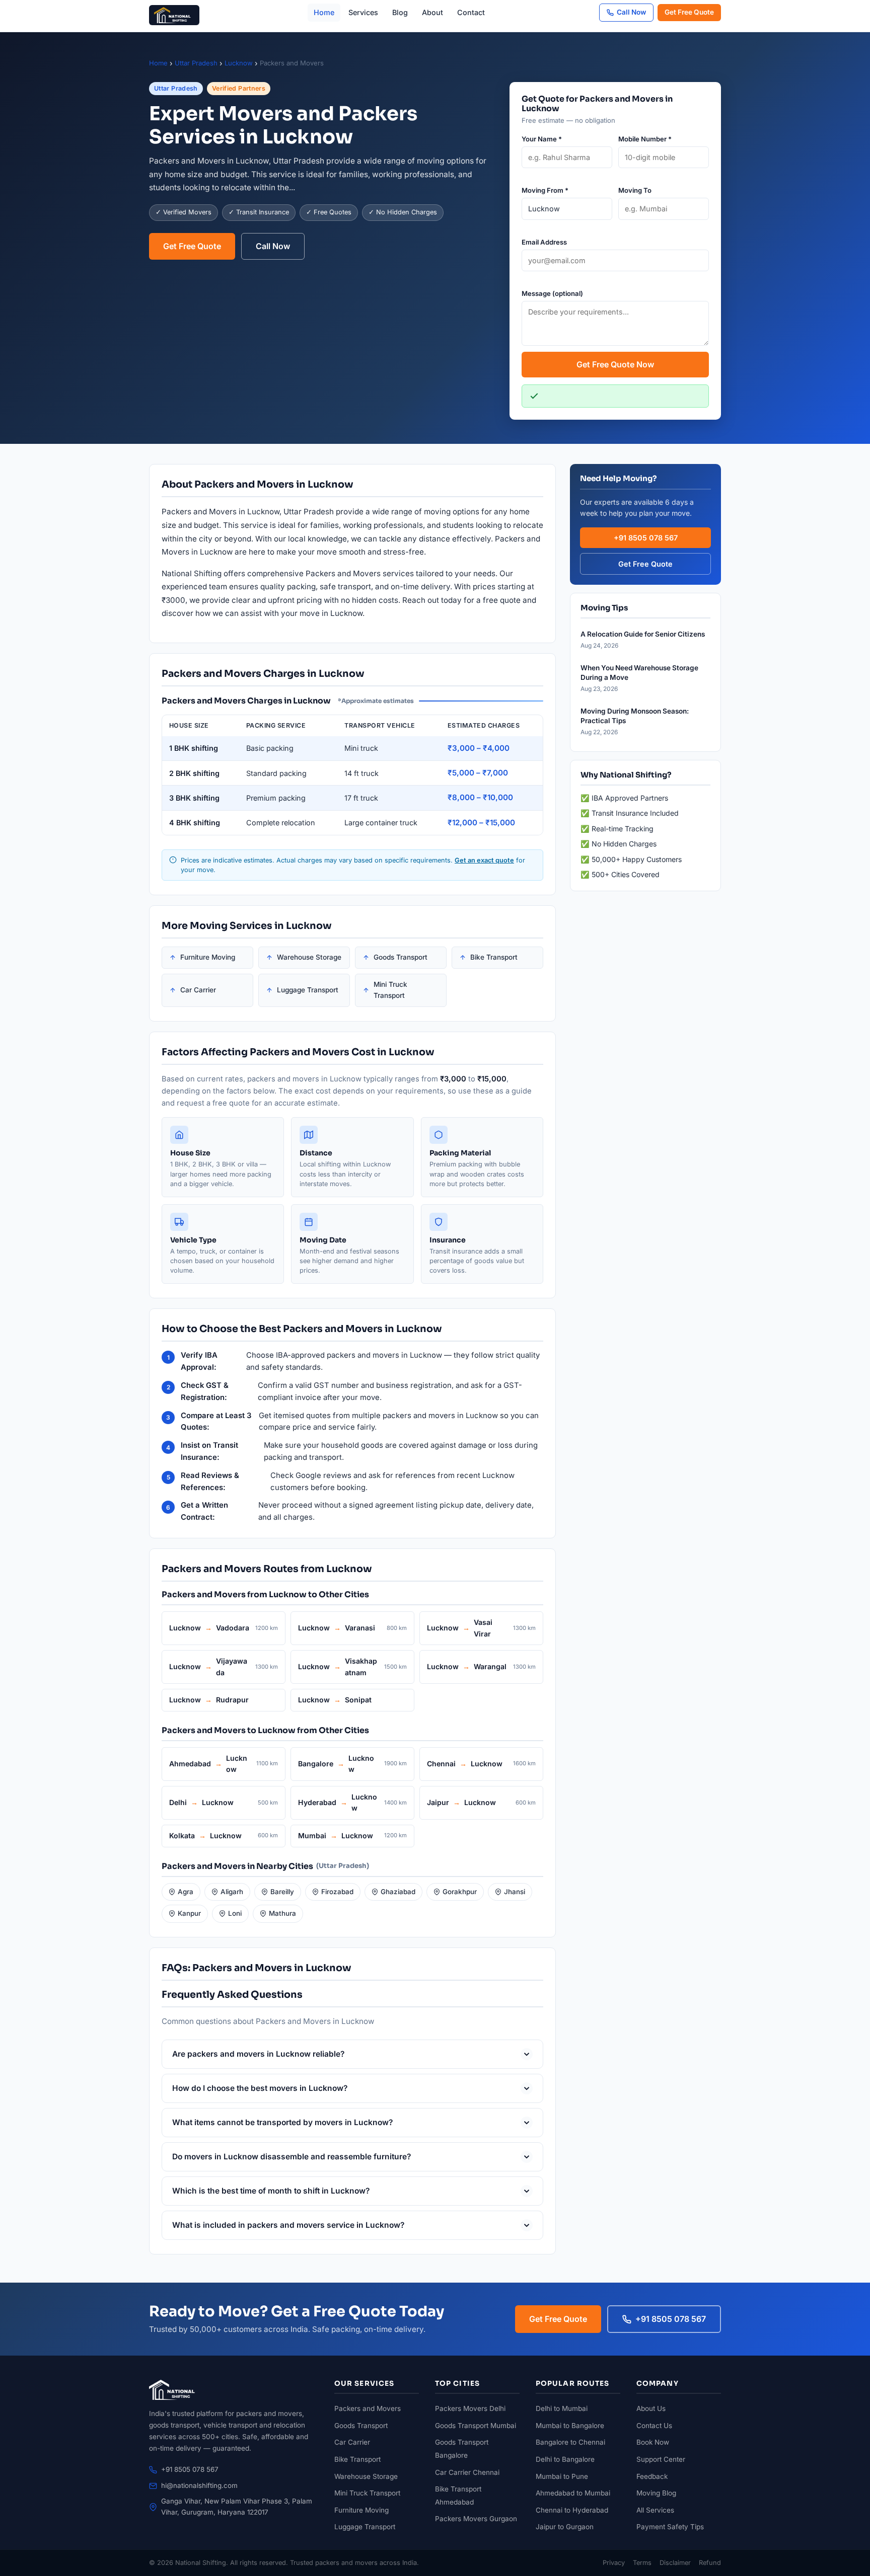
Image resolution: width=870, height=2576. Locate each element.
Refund (710, 2563)
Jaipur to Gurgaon (565, 2527)
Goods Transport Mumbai (476, 2426)
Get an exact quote (484, 860)
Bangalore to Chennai (570, 2442)
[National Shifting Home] (174, 13)
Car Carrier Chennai (467, 2472)
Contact (471, 12)
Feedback (652, 2476)
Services (363, 12)
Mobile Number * (645, 139)
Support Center (661, 2459)
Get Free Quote (689, 12)
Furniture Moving (208, 957)
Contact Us (654, 2426)
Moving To (635, 190)
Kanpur (189, 1913)
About (432, 12)
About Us (651, 2408)
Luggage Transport (308, 990)
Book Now (653, 2442)
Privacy (614, 2563)
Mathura (282, 1913)
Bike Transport (494, 957)
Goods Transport (401, 957)
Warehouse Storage (309, 957)
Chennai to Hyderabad (572, 2510)
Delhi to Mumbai (562, 2408)
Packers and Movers (368, 2408)
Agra (186, 1892)
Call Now (631, 12)
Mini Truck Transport (390, 990)
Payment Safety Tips (670, 2527)
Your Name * (542, 139)
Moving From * (545, 190)
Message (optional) (552, 293)
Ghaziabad (398, 1892)
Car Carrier (198, 990)
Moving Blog (656, 2493)
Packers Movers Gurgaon (476, 2519)
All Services (655, 2510)
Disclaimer (675, 2563)
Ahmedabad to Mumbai (573, 2493)
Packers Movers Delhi (470, 2408)
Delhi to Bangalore (565, 2459)
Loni (235, 1913)
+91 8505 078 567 (646, 538)
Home (324, 12)
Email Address (544, 242)
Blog (400, 12)
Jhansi (515, 1892)
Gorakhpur (460, 1892)
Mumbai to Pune (562, 2476)
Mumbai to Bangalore (570, 2426)
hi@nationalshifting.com (199, 2485)
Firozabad (337, 1892)
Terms (642, 2563)
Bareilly (282, 1892)
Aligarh (232, 1892)
